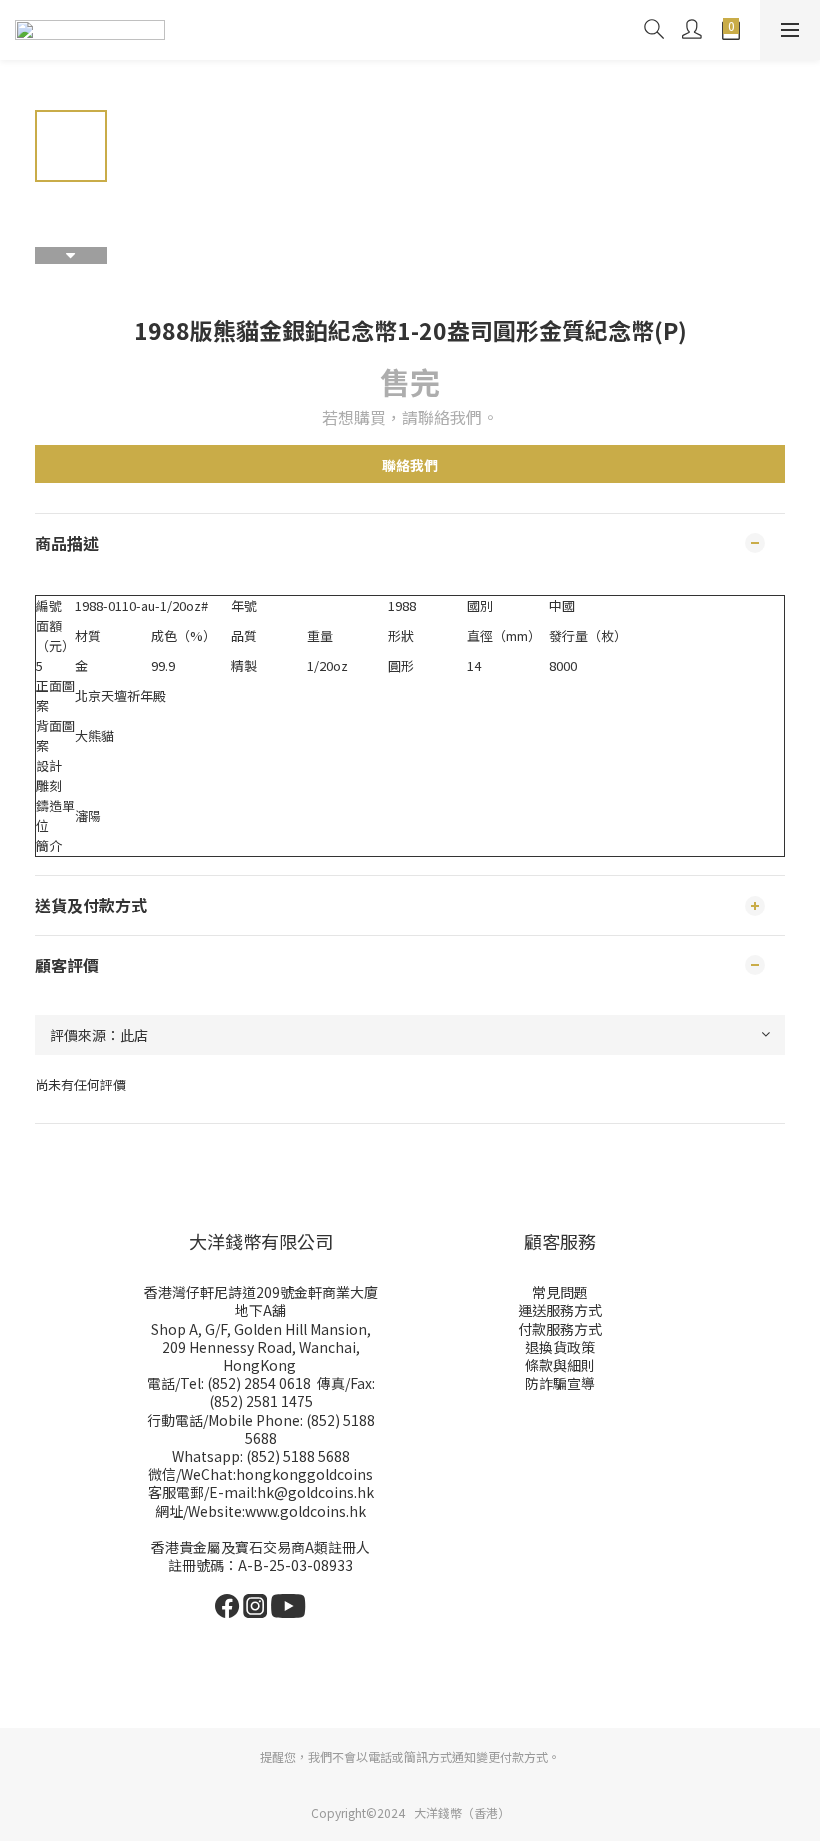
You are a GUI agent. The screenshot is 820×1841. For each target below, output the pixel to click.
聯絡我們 (410, 465)
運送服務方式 (560, 1310)
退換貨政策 (560, 1347)
